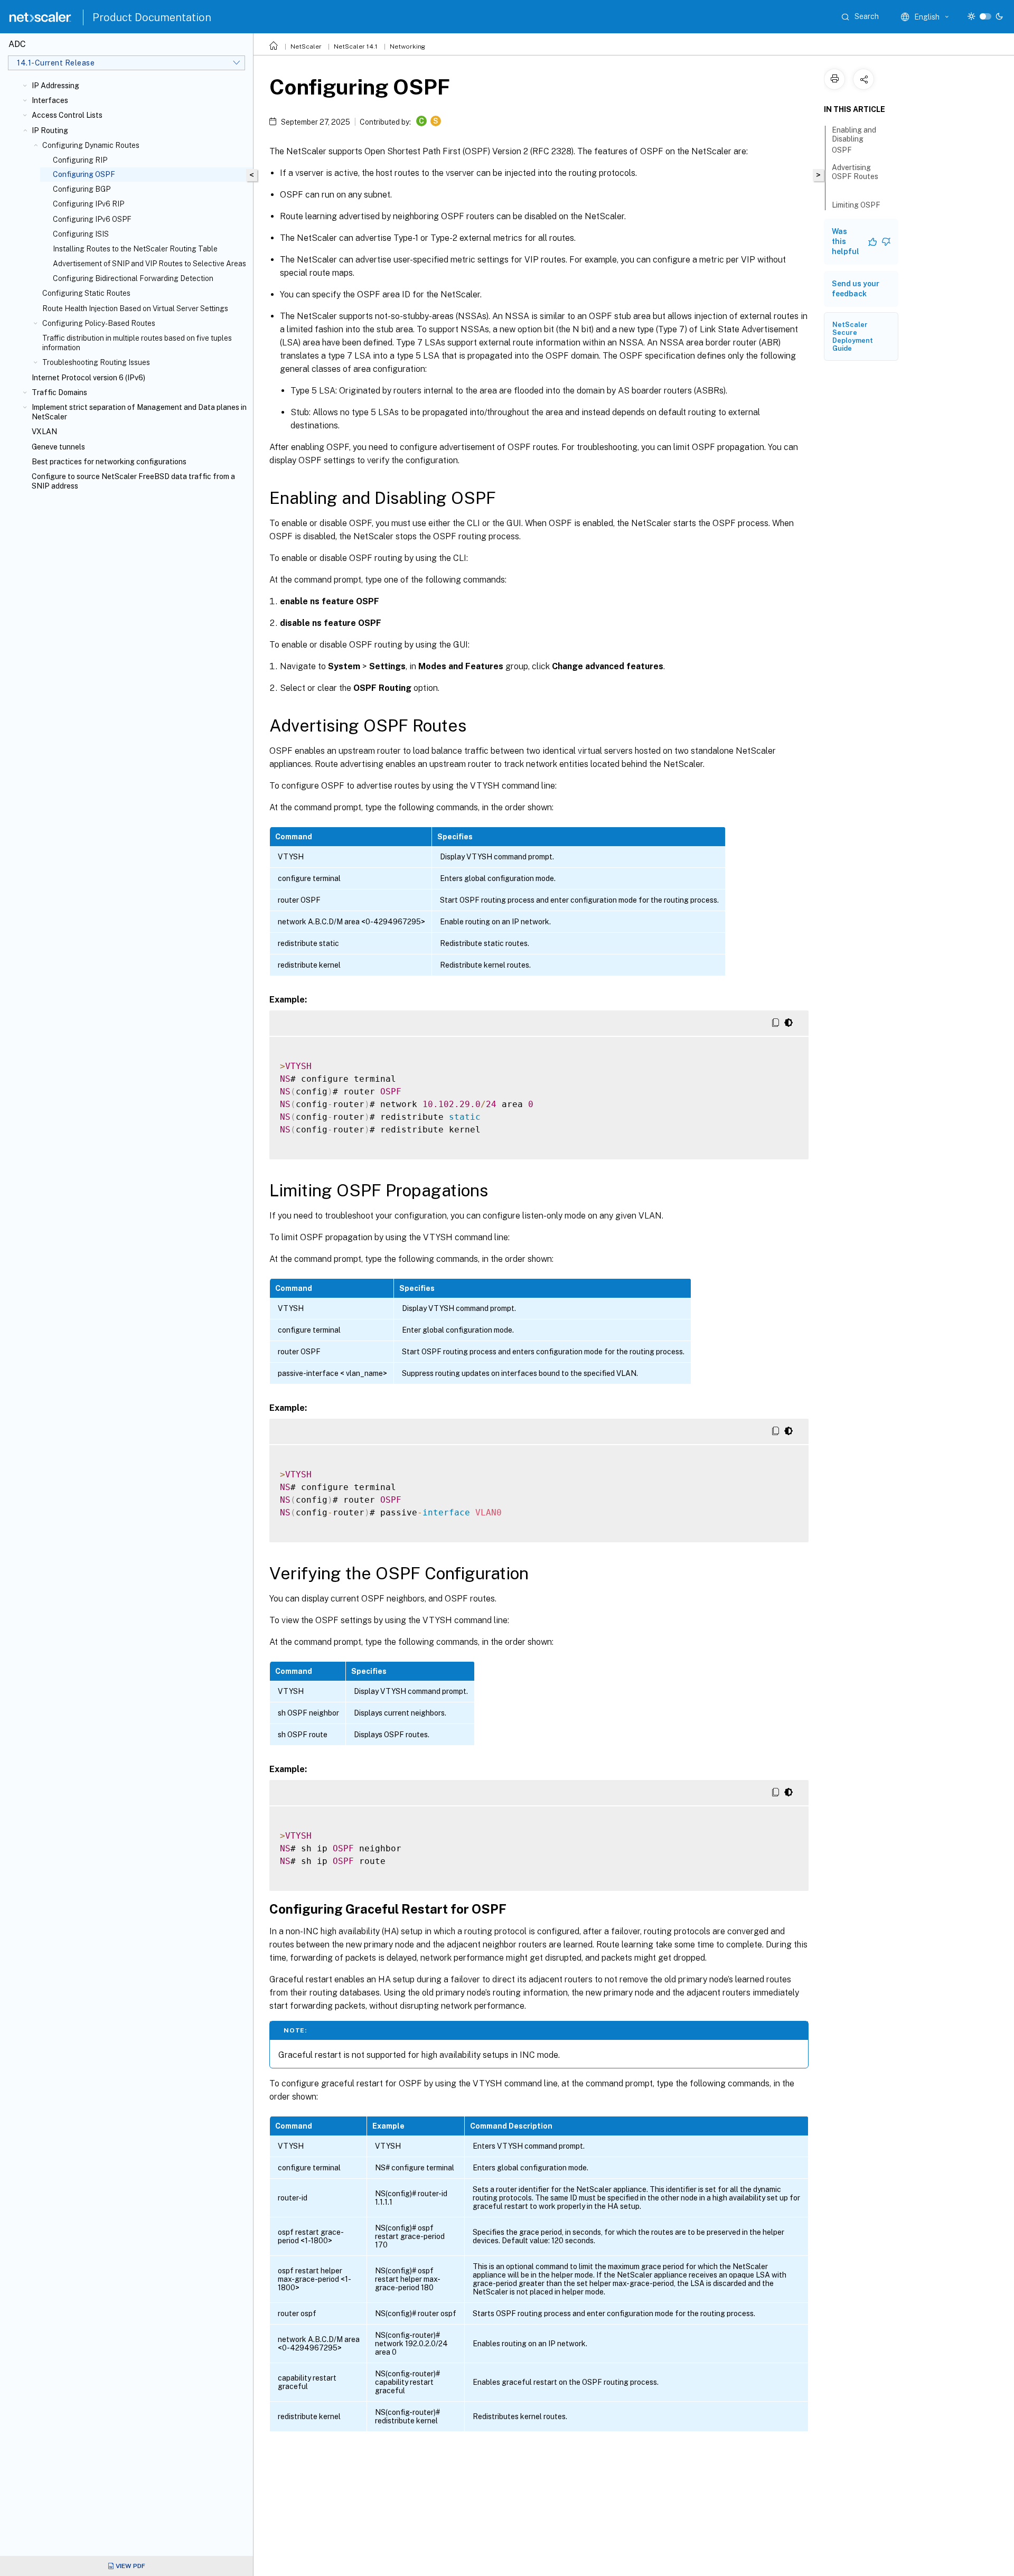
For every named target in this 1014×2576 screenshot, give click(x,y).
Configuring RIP (80, 160)
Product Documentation (152, 17)
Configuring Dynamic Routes (91, 145)
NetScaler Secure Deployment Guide (853, 336)
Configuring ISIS (81, 234)
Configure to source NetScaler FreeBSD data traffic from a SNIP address (133, 481)
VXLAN (44, 432)
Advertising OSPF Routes (855, 172)
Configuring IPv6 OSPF (92, 219)
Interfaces (50, 100)
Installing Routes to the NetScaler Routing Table (135, 249)
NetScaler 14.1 (356, 46)
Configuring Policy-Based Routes (99, 323)
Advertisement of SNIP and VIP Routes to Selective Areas (149, 264)
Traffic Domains (59, 392)
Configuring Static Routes (86, 293)
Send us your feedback (856, 289)
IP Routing (50, 130)
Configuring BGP (82, 189)
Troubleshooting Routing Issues (96, 362)
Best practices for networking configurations (109, 462)
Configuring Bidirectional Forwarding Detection (133, 278)
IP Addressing (55, 86)
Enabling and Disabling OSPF (854, 140)
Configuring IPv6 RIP (88, 204)
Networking (407, 46)
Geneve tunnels (58, 447)
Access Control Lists (67, 115)
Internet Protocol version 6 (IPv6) (88, 378)
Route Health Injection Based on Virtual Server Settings (135, 308)
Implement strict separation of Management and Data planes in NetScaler (139, 412)
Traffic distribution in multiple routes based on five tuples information (137, 343)
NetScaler (306, 46)
